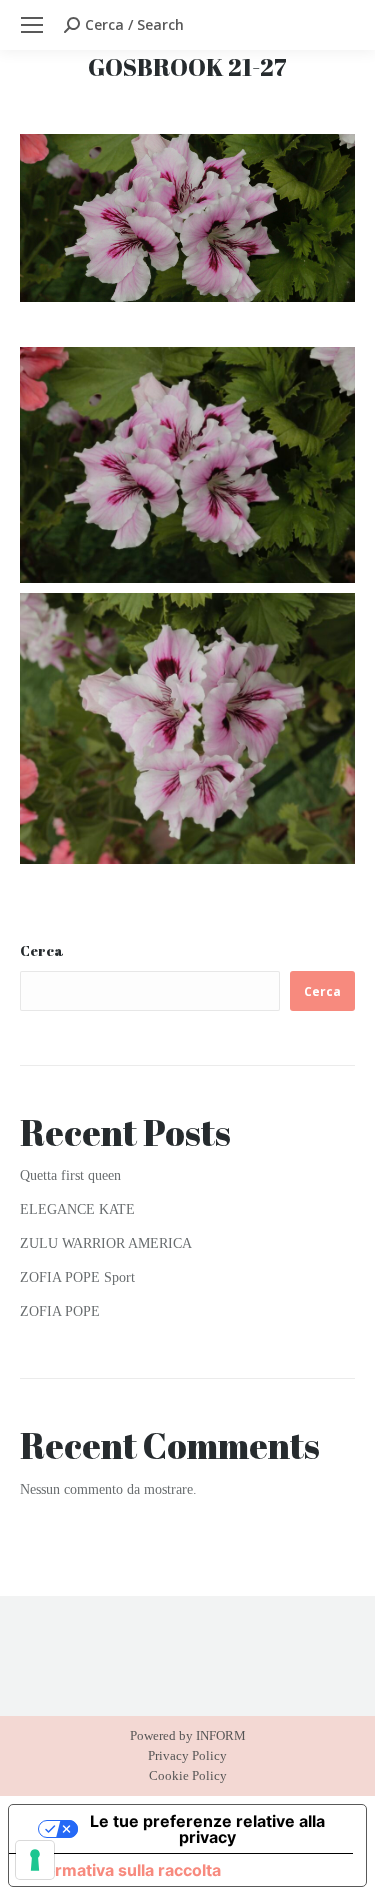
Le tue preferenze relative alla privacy (207, 1829)
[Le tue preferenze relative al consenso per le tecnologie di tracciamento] (35, 1860)
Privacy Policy (187, 1755)
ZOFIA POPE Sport (77, 1277)
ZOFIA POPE (60, 1311)
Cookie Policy (188, 1775)
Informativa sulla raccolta (123, 1870)
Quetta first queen (70, 1175)
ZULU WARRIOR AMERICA (106, 1243)
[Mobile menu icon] (32, 25)
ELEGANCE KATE (77, 1209)
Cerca (42, 950)
